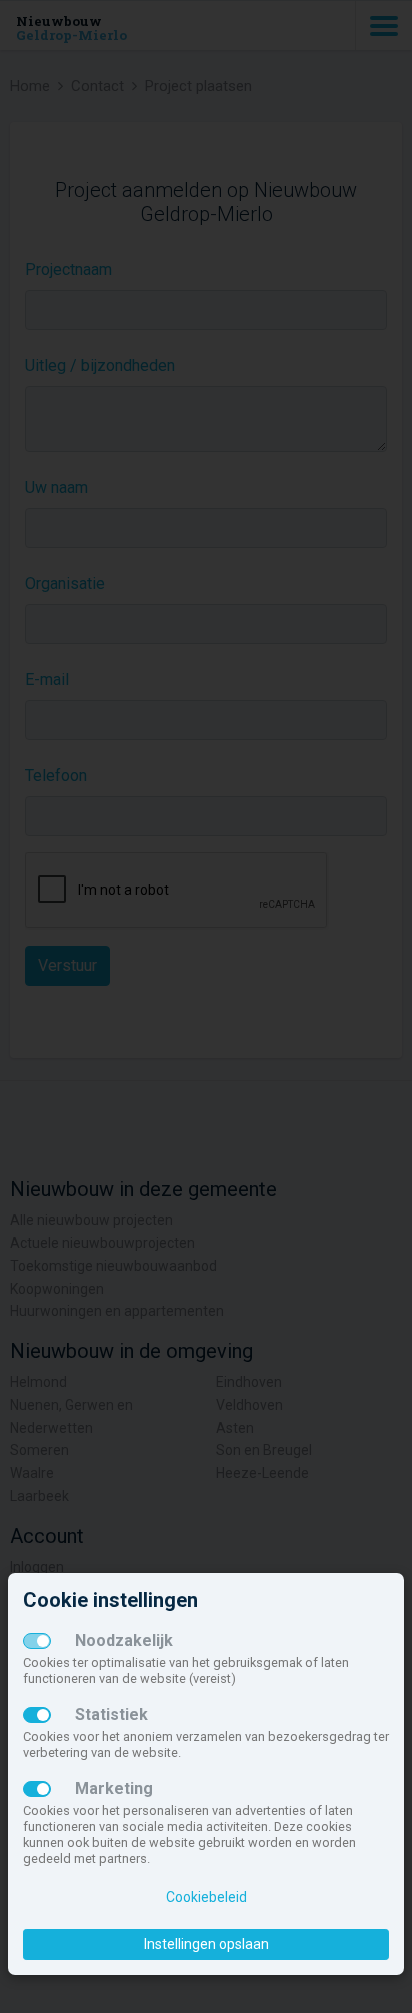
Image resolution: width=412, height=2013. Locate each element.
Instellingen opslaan (206, 1944)
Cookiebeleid (206, 1897)
